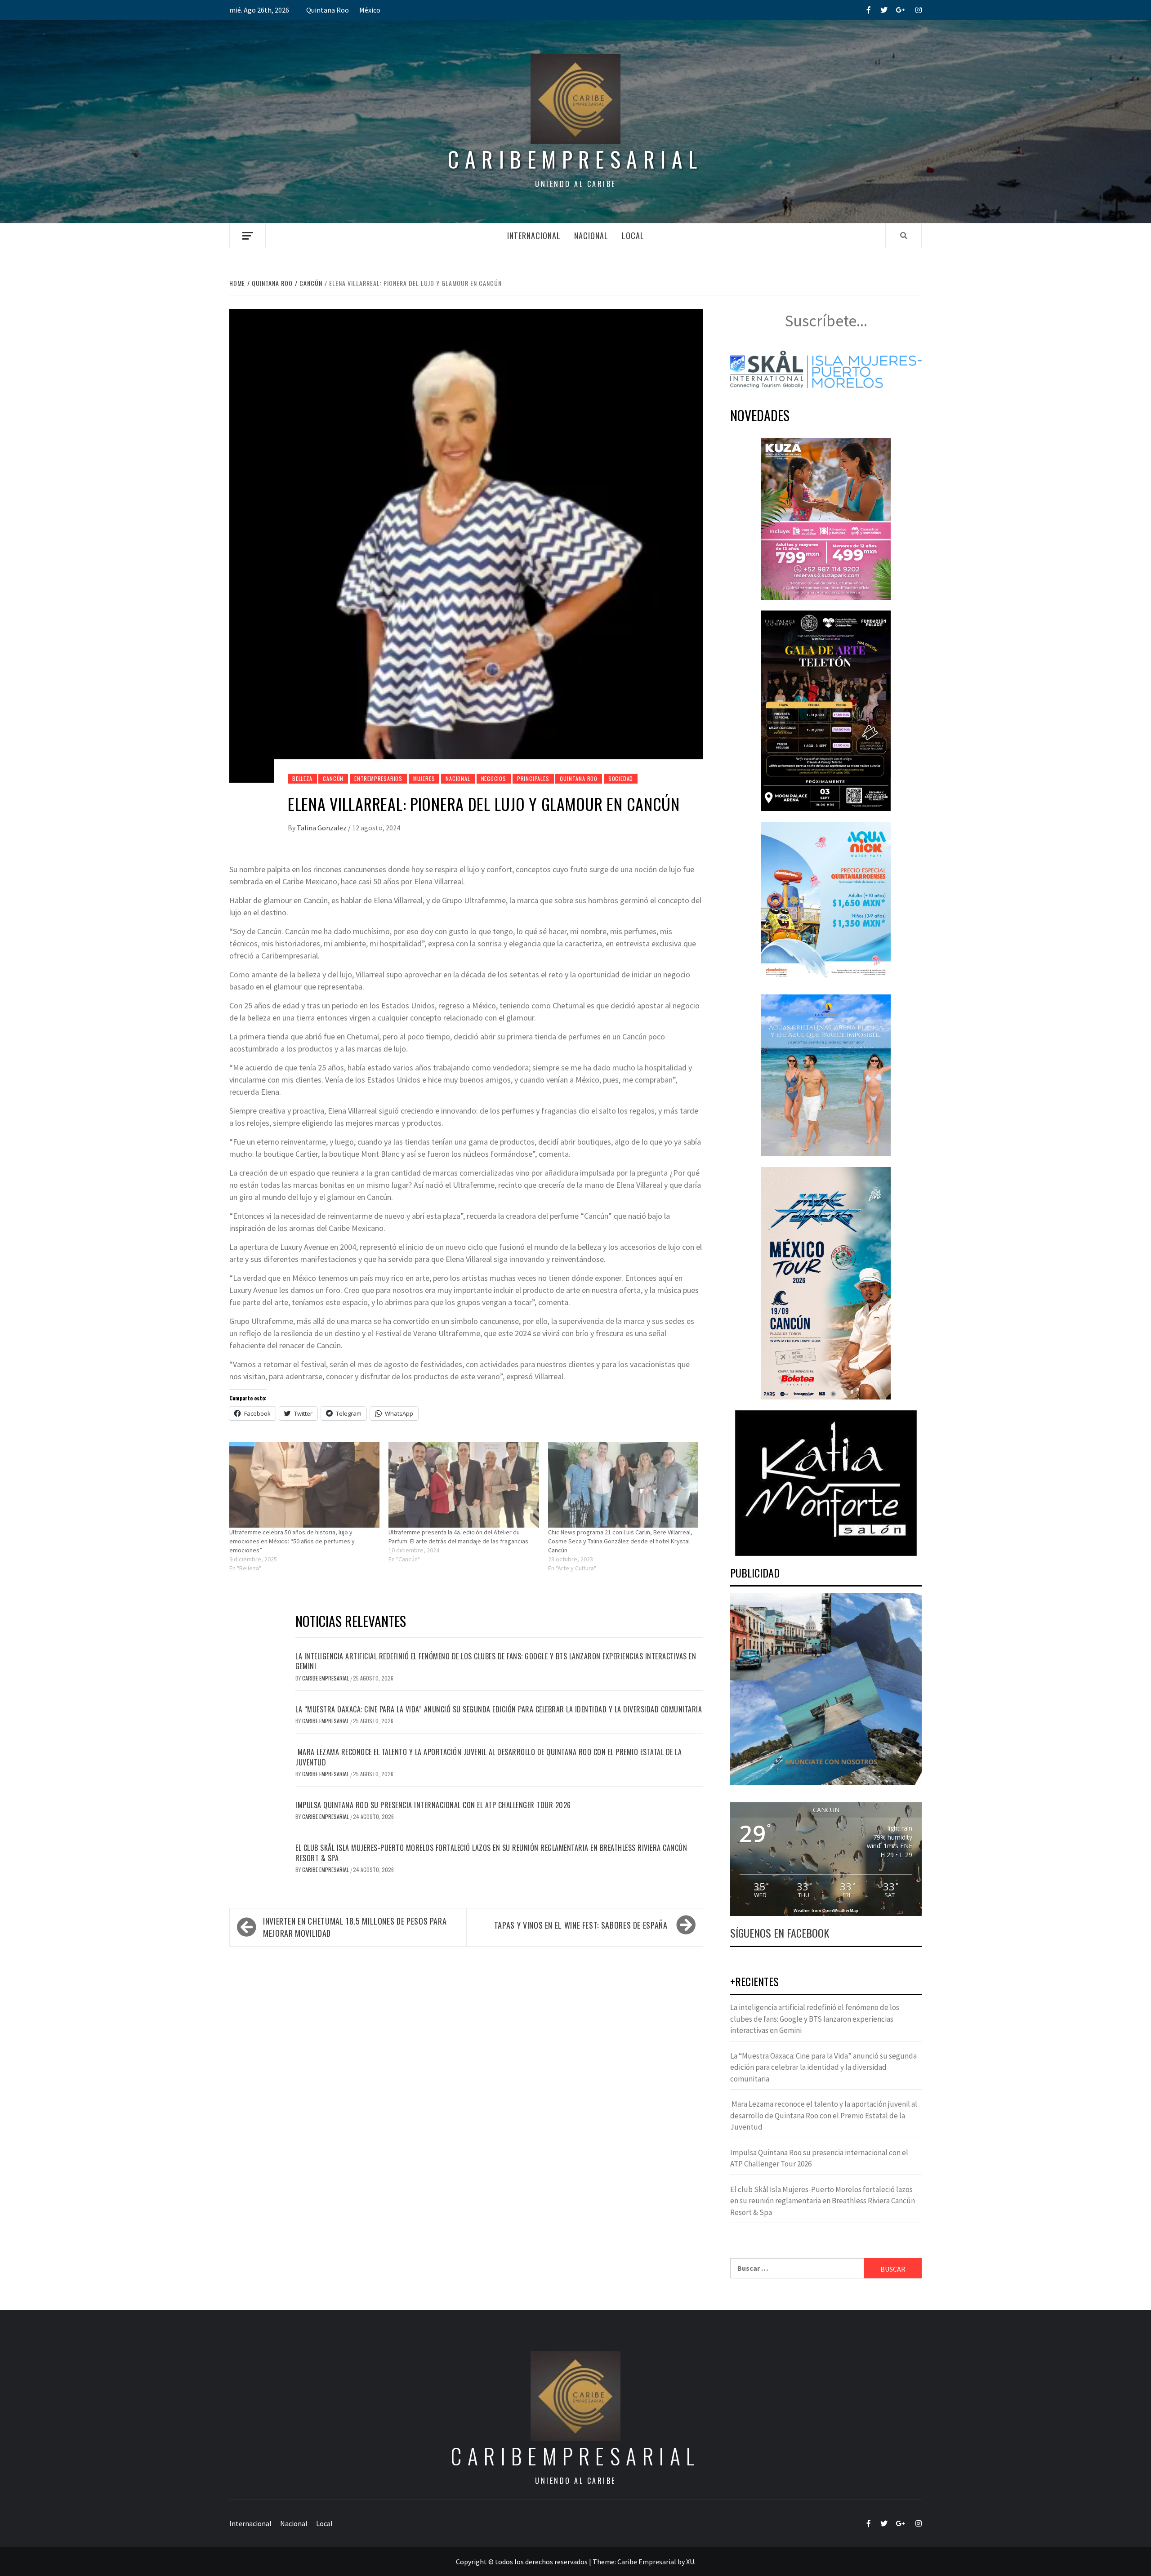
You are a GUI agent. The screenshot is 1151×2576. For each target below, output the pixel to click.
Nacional (591, 236)
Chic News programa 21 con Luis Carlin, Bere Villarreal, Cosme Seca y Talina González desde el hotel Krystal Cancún (620, 1541)
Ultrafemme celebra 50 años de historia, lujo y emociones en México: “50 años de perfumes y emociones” (292, 1541)
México (370, 10)
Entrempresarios (378, 778)
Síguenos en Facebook (780, 1933)
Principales (533, 778)
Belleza (302, 778)
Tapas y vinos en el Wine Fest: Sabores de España (581, 1925)
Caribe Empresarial (326, 1678)
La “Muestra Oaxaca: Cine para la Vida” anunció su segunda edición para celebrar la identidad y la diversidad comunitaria (499, 1709)
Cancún (333, 778)
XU (690, 2562)
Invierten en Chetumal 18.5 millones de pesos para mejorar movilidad (355, 1927)
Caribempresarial (575, 159)
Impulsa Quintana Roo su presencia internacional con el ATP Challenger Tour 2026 (433, 1805)
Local (633, 236)
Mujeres (424, 778)
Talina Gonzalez (322, 828)
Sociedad (621, 778)
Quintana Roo (328, 10)
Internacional (534, 236)
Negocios (494, 778)
